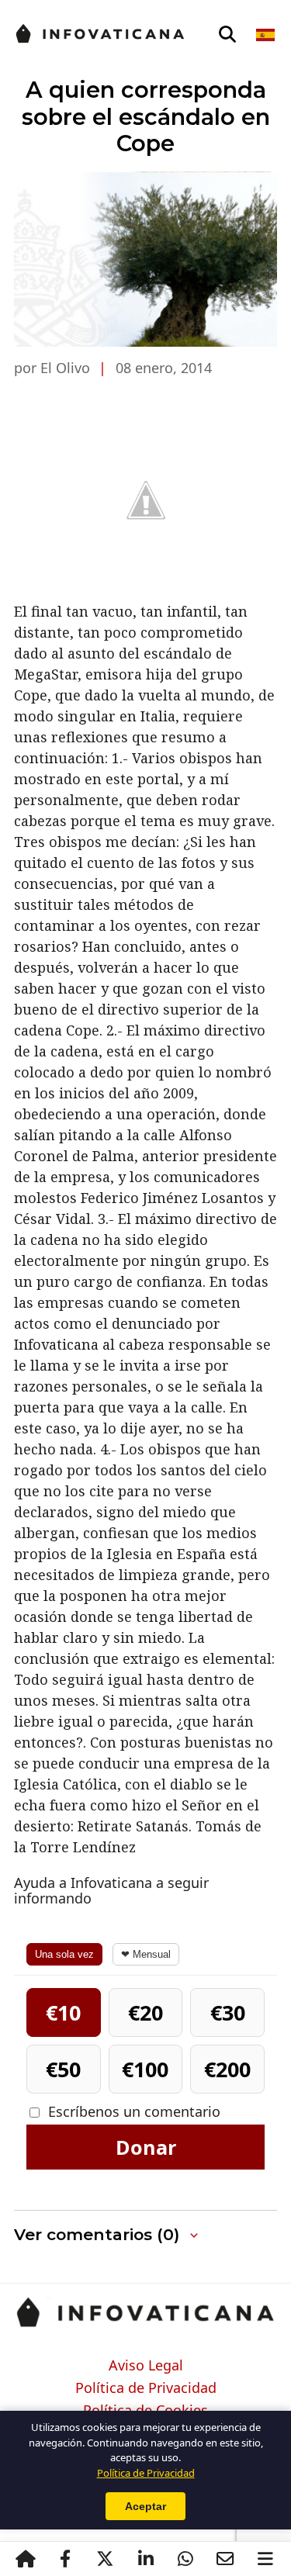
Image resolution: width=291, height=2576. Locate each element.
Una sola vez (64, 1954)
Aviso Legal (146, 2366)
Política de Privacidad (146, 2388)
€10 (63, 2012)
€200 (227, 2069)
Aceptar (145, 2506)
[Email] (226, 2559)
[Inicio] (26, 2559)
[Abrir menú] (265, 2559)
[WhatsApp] (185, 2559)
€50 (63, 2069)
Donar (146, 2147)
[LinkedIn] (145, 2559)
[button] (145, 2235)
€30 (228, 2012)
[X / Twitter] (106, 2559)
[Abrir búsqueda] (227, 35)
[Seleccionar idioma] (267, 35)
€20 (145, 2012)
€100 (145, 2069)
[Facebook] (65, 2559)
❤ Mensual (146, 1954)
